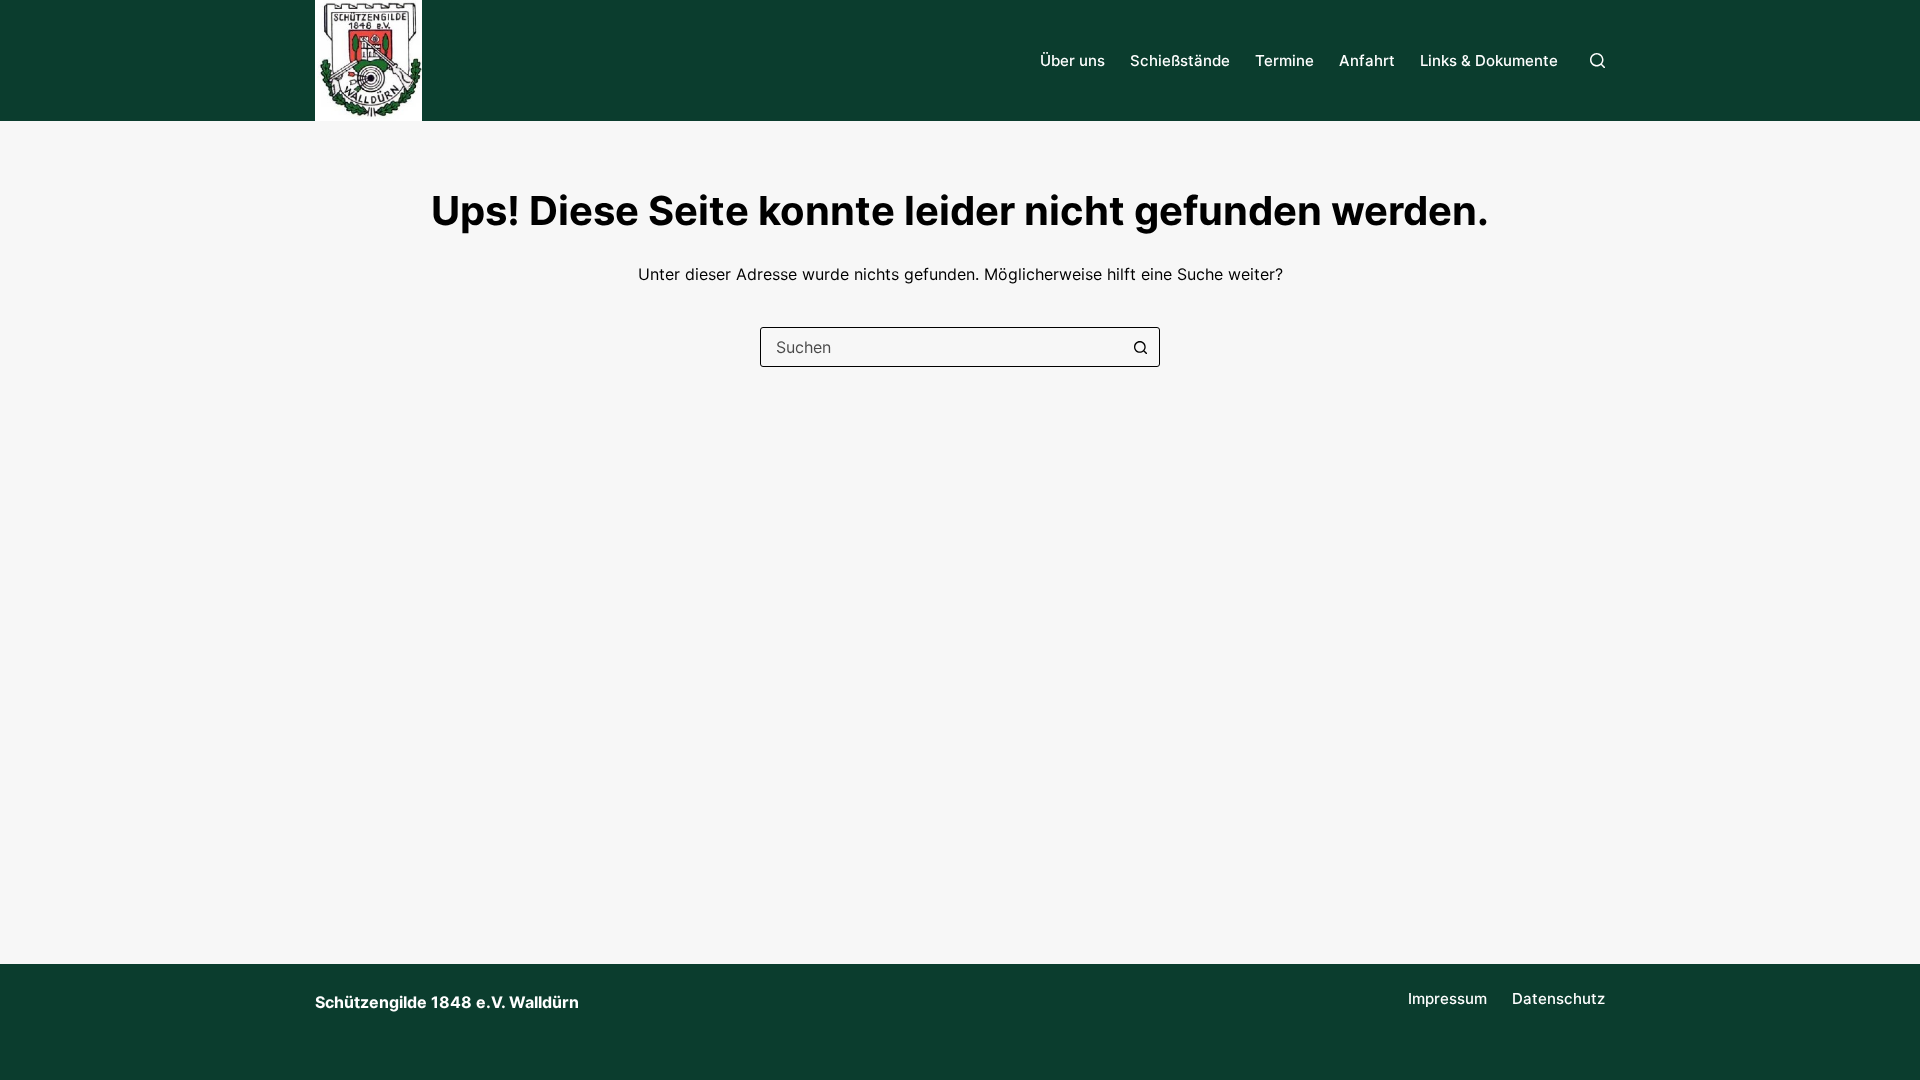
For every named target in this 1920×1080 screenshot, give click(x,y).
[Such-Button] (1140, 347)
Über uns (1072, 60)
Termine (1284, 60)
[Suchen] (1597, 60)
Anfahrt (1367, 60)
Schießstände (1180, 60)
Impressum (1447, 998)
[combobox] (941, 347)
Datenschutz (1558, 998)
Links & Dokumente (1489, 60)
